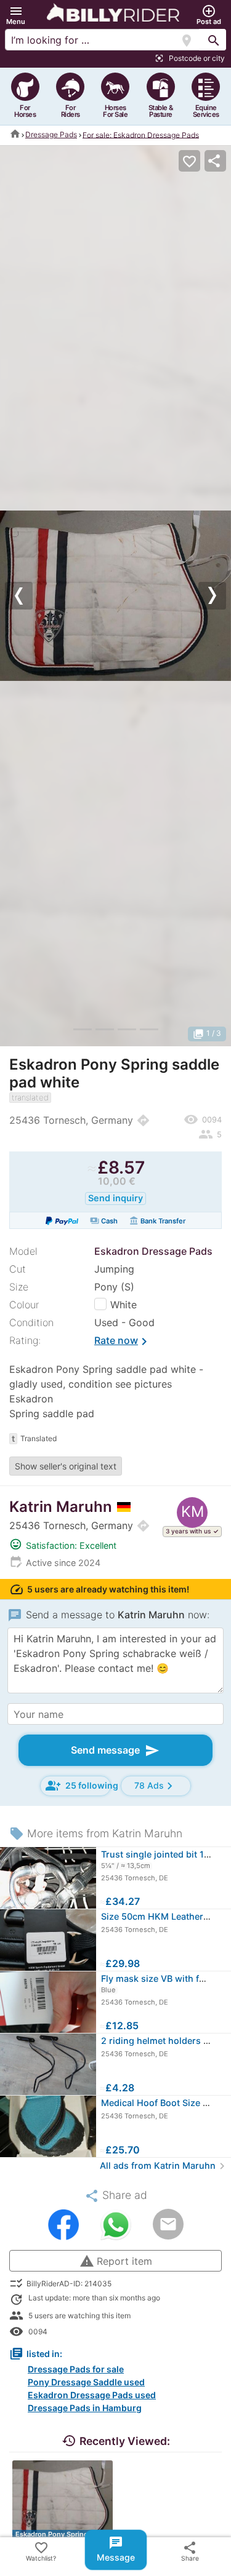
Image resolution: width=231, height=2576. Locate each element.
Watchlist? (41, 2551)
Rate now (123, 1342)
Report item (116, 2261)
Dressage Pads (51, 134)
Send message (115, 1751)
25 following (78, 1786)
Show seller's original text (66, 1466)
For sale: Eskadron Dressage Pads (141, 134)
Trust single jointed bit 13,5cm (166, 1854)
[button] (16, 15)
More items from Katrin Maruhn (96, 1833)
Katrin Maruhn (61, 1507)
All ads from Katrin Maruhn (164, 2165)
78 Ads (156, 1786)
